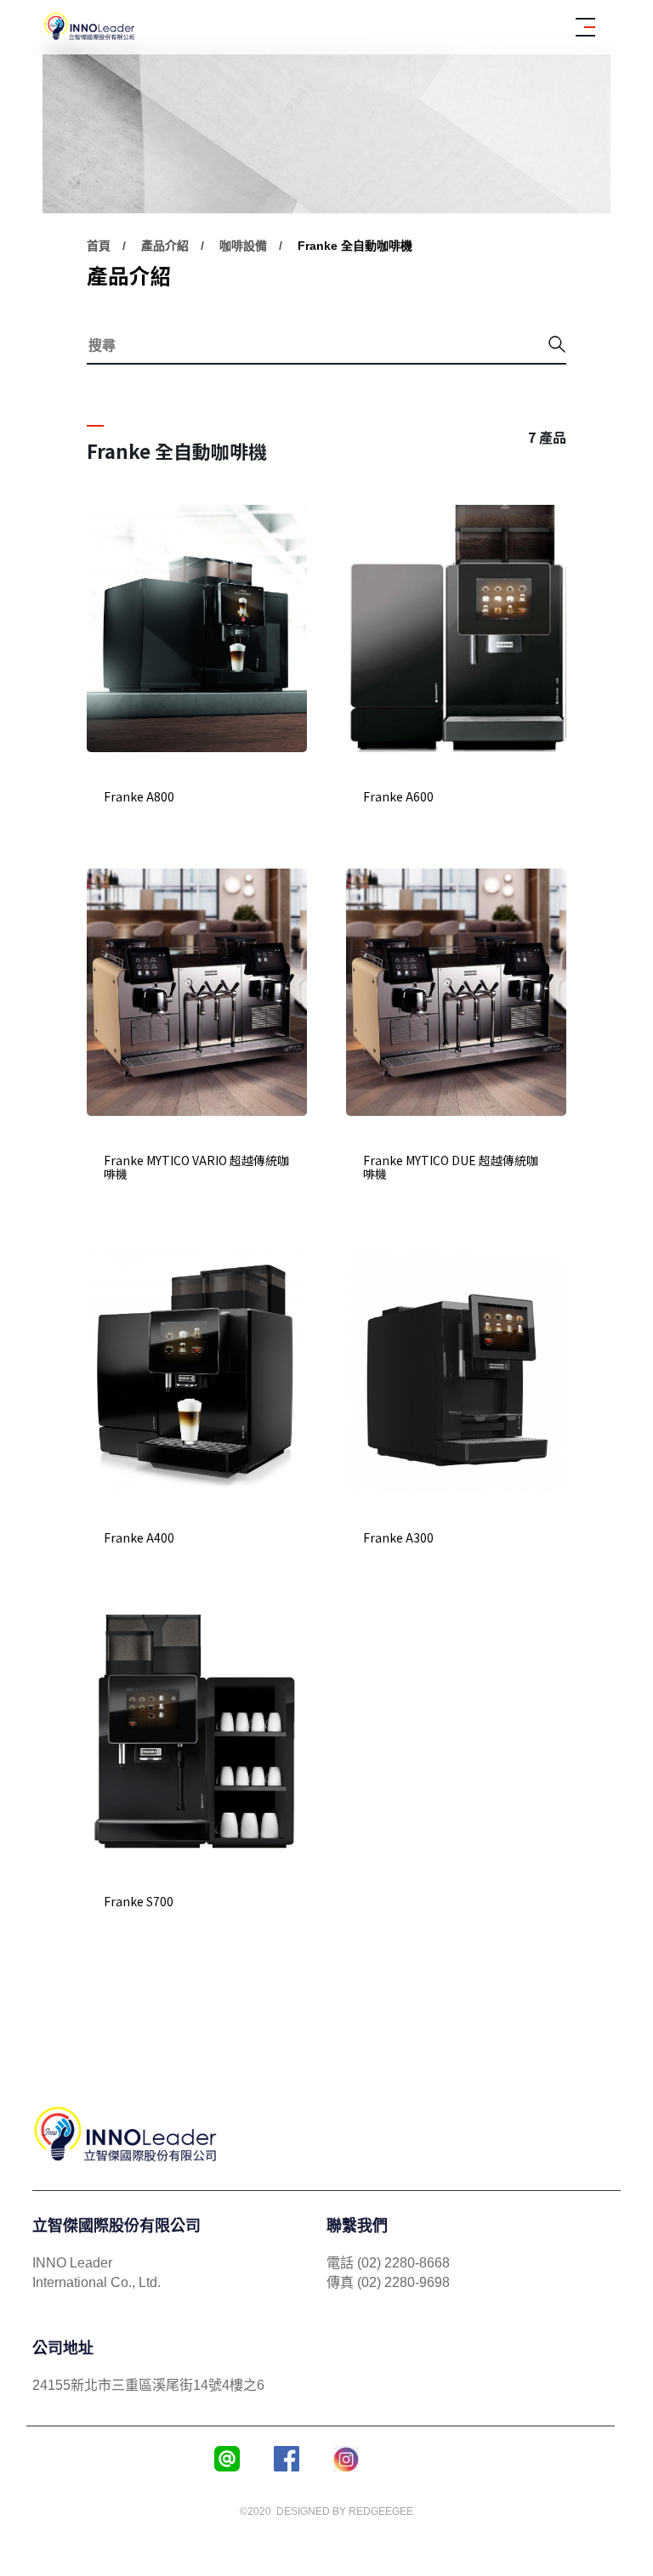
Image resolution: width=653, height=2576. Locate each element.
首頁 (99, 246)
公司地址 (63, 2348)
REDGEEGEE (381, 2511)
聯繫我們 (357, 2226)
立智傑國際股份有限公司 (116, 2226)
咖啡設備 (243, 246)
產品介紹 (165, 246)
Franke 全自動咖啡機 (355, 246)
